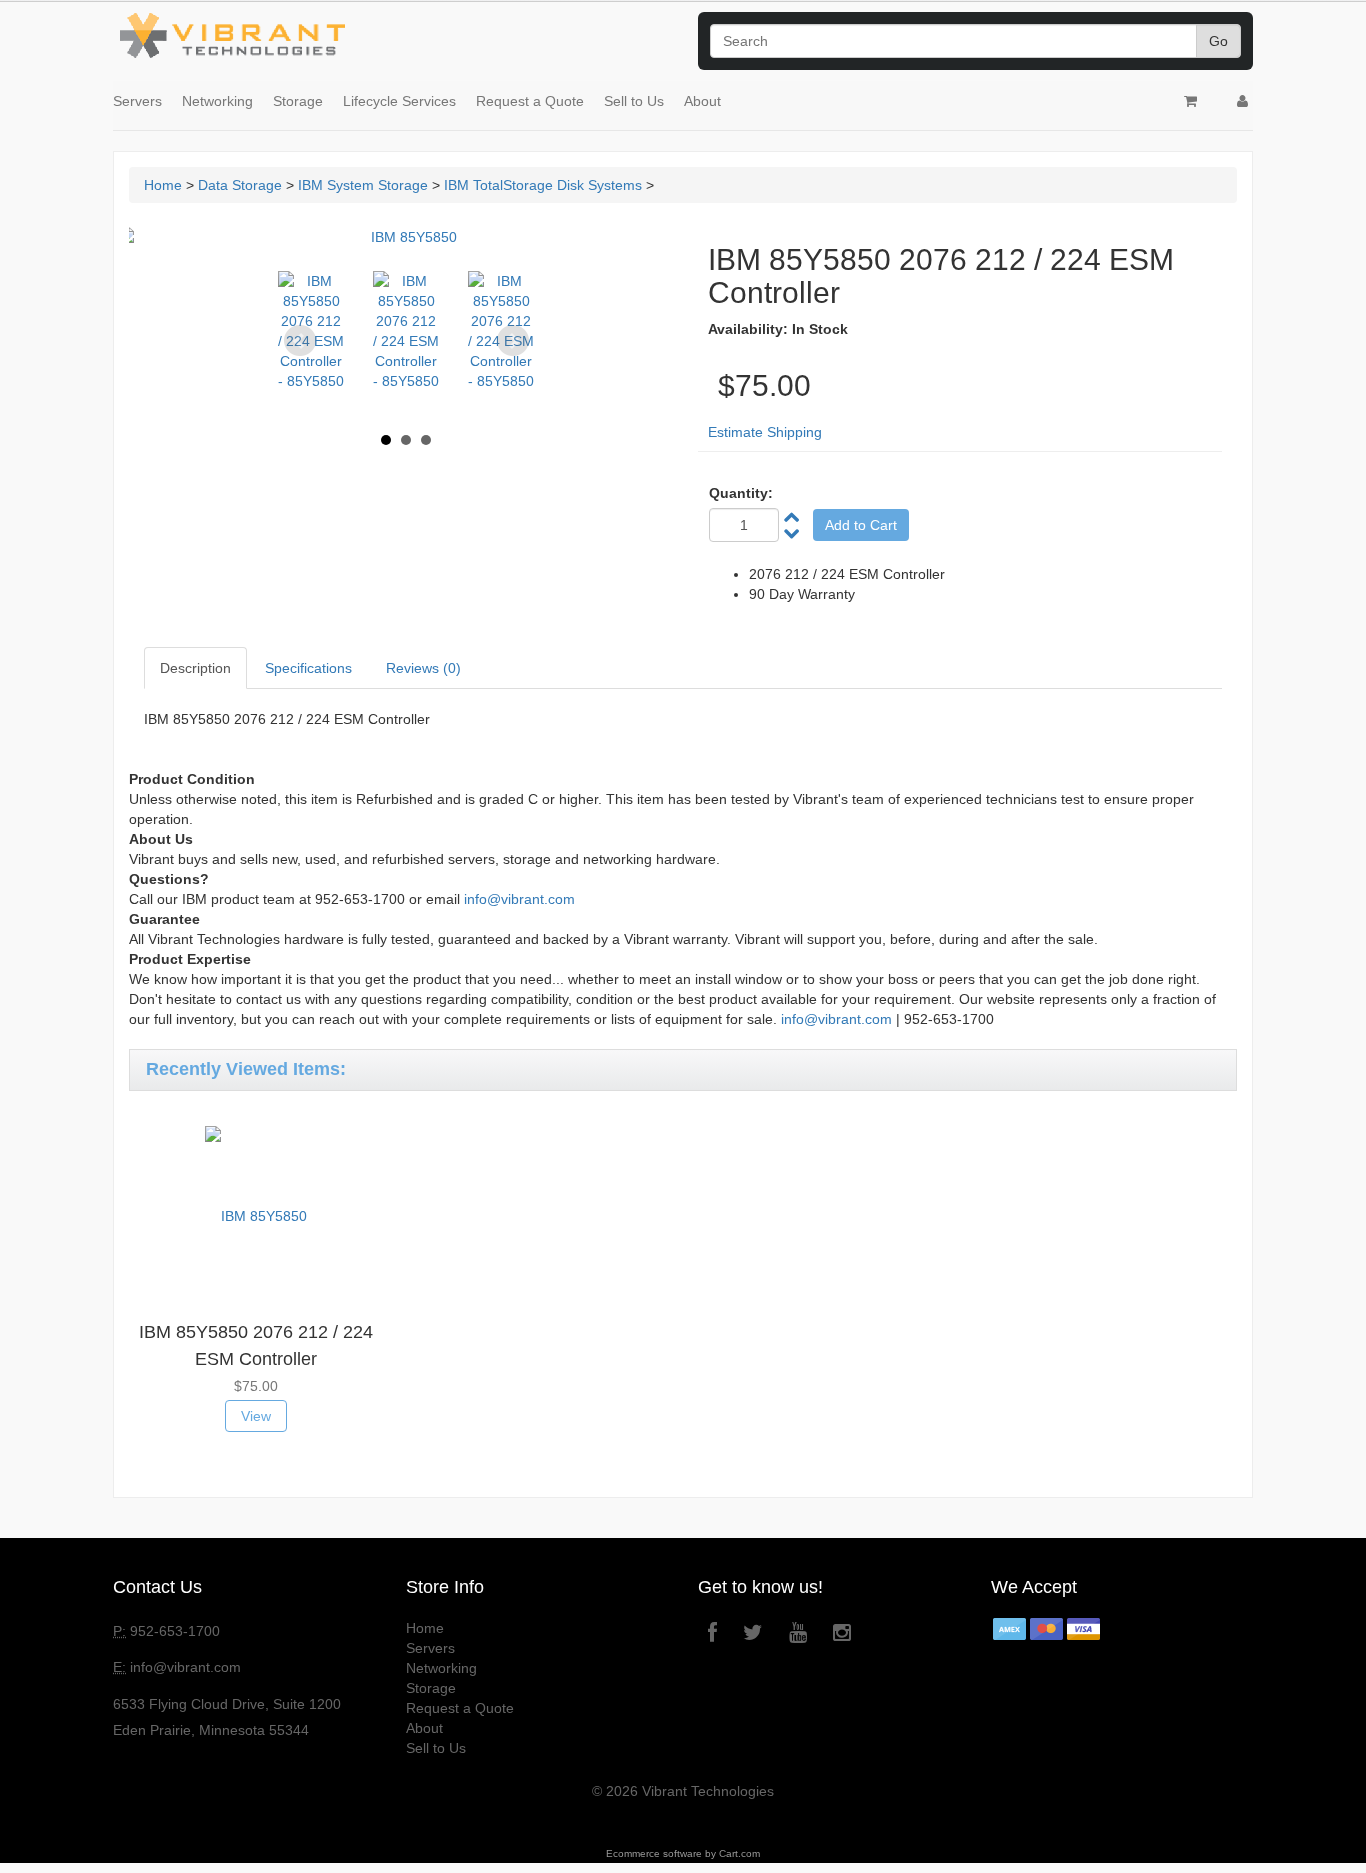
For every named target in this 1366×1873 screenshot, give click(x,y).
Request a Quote (530, 101)
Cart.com (739, 1853)
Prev (300, 341)
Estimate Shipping (765, 432)
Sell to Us (634, 101)
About (702, 101)
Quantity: (741, 493)
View (256, 1416)
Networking (217, 101)
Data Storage (240, 185)
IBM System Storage (363, 185)
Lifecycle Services (399, 101)
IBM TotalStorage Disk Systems (543, 185)
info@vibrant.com (519, 899)
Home (163, 185)
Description (195, 668)
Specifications (308, 668)
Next (513, 341)
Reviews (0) (423, 668)
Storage (298, 101)
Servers (137, 101)
